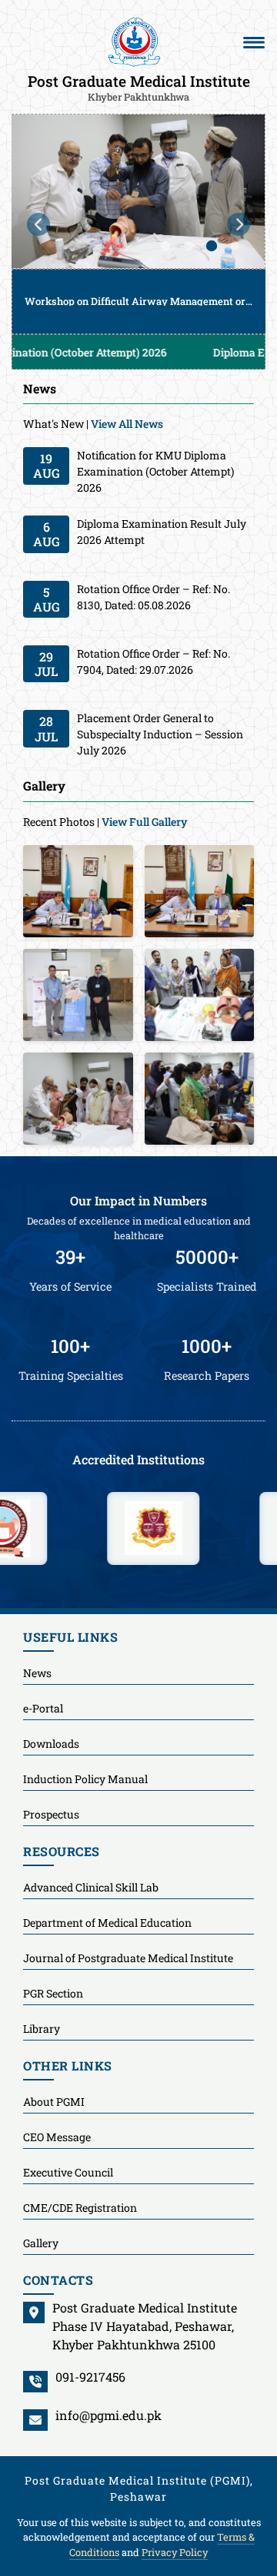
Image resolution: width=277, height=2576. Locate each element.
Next (239, 224)
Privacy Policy (175, 2552)
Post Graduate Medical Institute (139, 87)
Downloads (51, 1744)
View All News (127, 424)
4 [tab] (235, 246)
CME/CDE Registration (80, 2208)
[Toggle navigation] (254, 42)
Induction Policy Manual (85, 1779)
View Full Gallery (145, 822)
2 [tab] (189, 246)
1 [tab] (165, 246)
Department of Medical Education (107, 1923)
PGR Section (53, 1993)
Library (42, 2029)
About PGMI (54, 2102)
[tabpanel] (138, 224)
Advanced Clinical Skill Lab (91, 1887)
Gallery (41, 2243)
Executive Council (68, 2172)
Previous (38, 224)
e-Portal (43, 1708)
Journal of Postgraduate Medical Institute (128, 1958)
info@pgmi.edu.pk (108, 2415)
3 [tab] (212, 246)
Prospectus (51, 1814)
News (37, 1673)
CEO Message (57, 2137)
